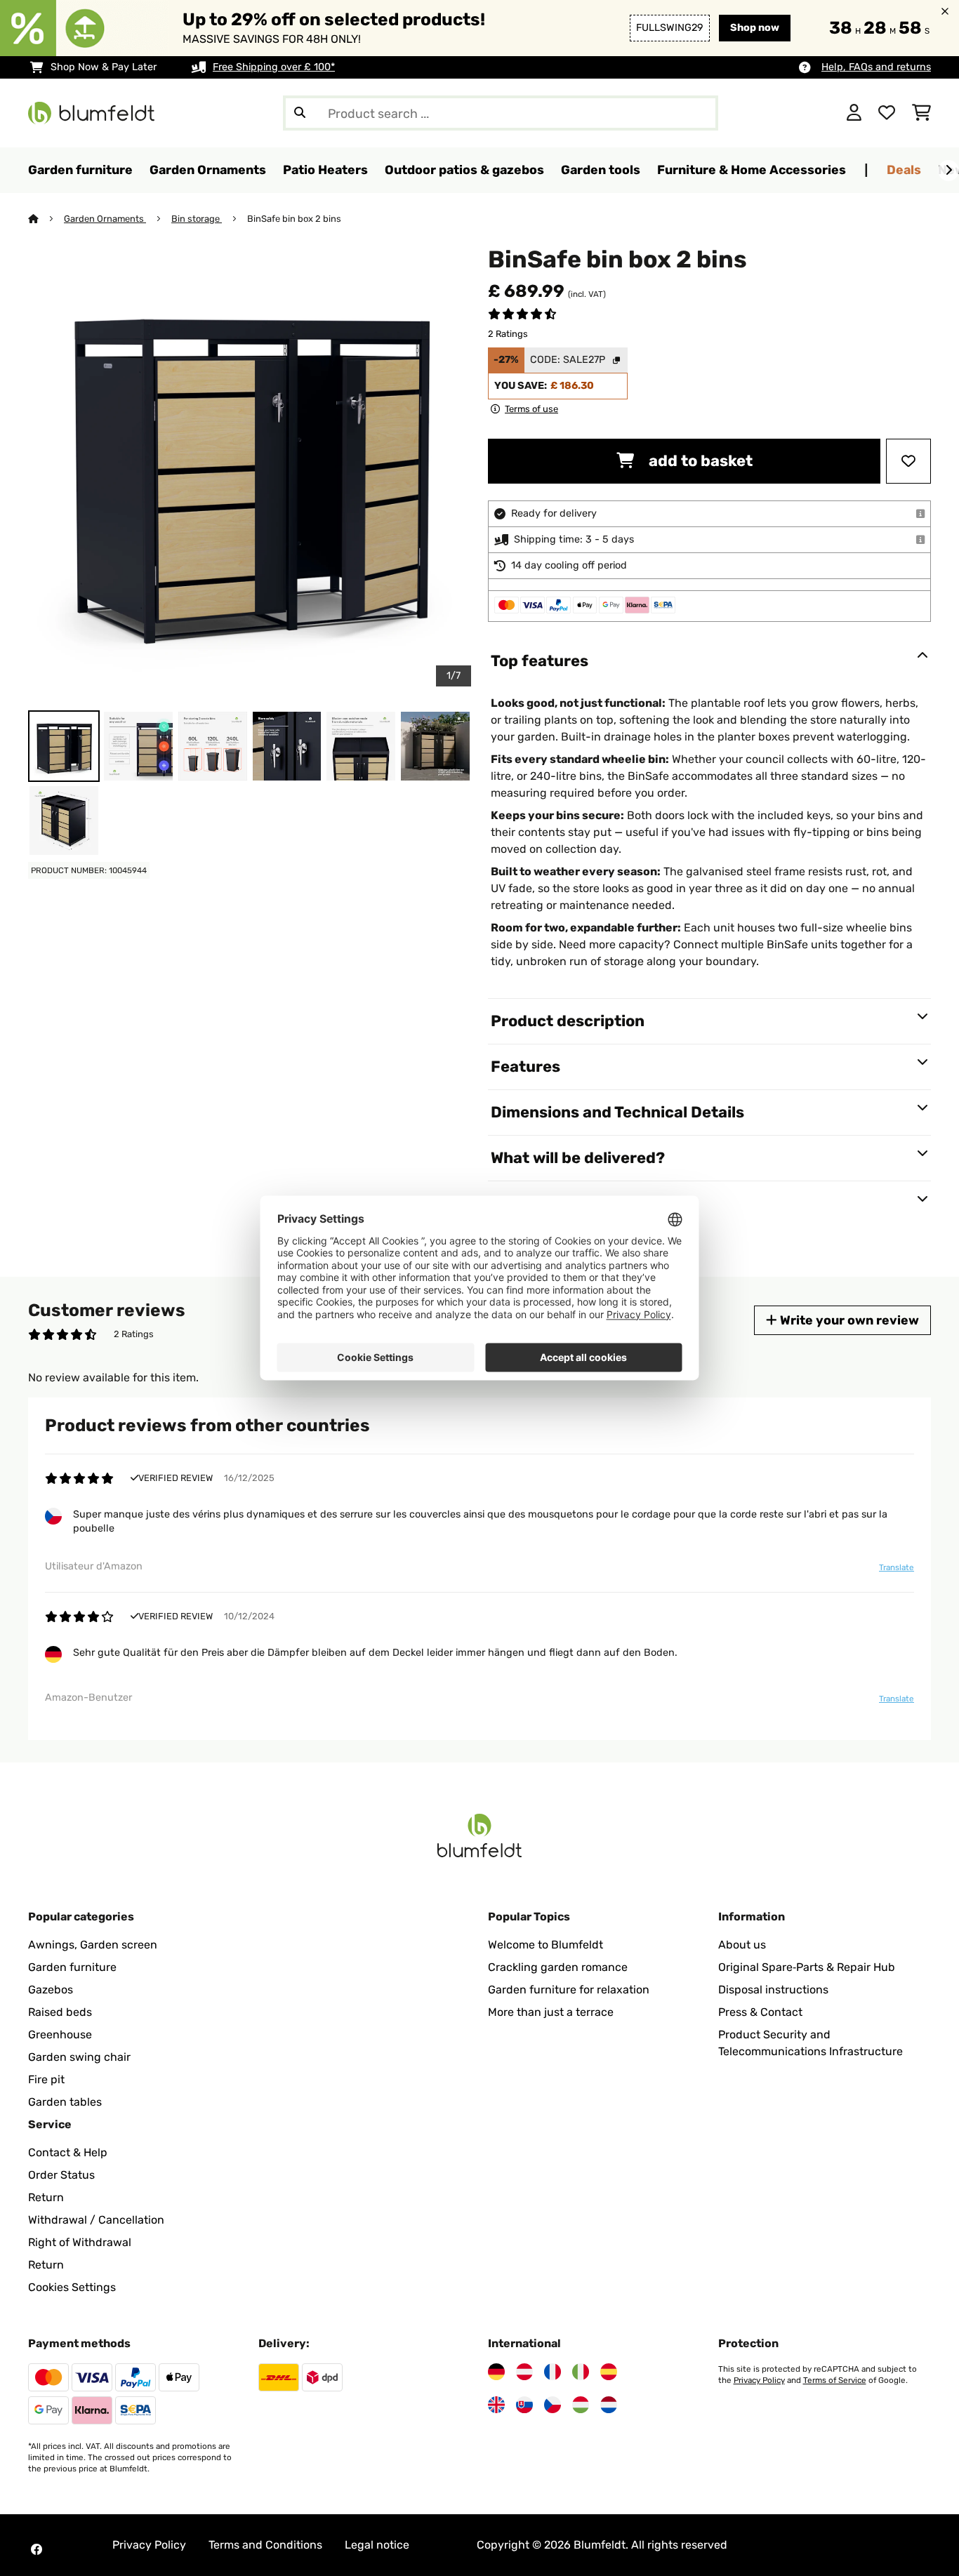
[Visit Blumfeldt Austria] (524, 2372)
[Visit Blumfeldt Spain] (609, 2372)
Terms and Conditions (265, 2545)
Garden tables (65, 2102)
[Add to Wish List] (908, 461)
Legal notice (377, 2545)
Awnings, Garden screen (93, 1945)
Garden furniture (72, 1967)
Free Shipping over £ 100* (274, 67)
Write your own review (848, 1320)
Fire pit (46, 2079)
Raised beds (60, 2012)
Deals (904, 170)
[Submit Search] (300, 113)
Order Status (61, 2175)
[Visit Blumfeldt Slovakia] (524, 2405)
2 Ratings (508, 334)
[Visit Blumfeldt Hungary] (581, 2405)
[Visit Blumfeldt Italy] (581, 2372)
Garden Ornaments (105, 219)
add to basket (699, 461)
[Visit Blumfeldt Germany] (496, 2372)
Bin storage (197, 219)
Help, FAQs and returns (876, 67)
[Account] (854, 113)
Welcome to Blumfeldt (545, 1945)
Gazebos (51, 1990)
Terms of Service (835, 2380)
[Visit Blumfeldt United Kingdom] (496, 2405)
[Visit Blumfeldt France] (553, 2372)
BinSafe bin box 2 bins (294, 219)
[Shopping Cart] (921, 113)
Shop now (755, 28)
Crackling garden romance (558, 1967)
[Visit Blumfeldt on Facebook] (37, 2549)
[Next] (948, 171)
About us (742, 1945)
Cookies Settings (72, 2287)
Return (46, 2197)
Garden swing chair (79, 2057)
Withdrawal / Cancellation (96, 2220)
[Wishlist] (887, 113)
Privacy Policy (759, 2380)
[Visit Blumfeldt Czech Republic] (553, 2405)
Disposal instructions (773, 1990)
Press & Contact (760, 2012)
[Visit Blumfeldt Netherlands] (609, 2405)
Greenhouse (60, 2034)
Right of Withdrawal (80, 2242)
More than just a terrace (551, 2012)
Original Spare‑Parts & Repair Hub (807, 1967)
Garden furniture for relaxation (569, 1990)
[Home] (46, 219)
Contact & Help (68, 2152)
